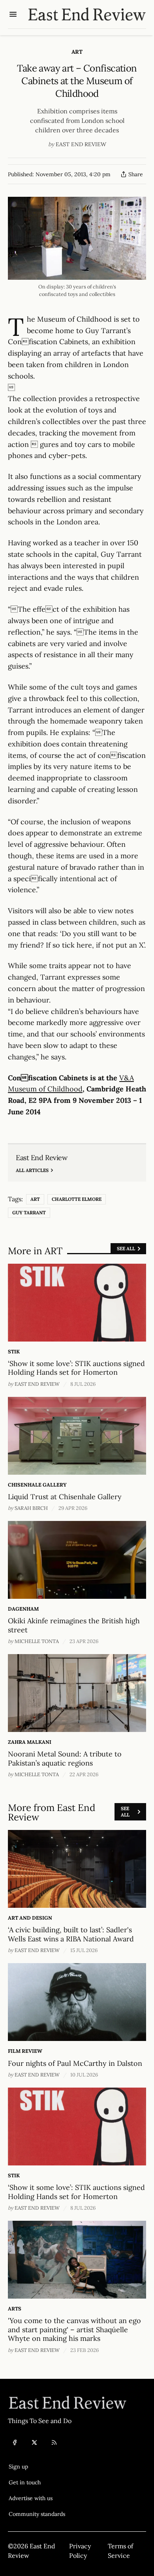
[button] (37, 2467)
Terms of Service (120, 2551)
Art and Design (30, 1918)
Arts (15, 2309)
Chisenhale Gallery (37, 1485)
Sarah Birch (31, 1508)
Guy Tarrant (29, 1213)
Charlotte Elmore (77, 1199)
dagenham (23, 1609)
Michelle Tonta (37, 1641)
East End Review (81, 144)
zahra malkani (30, 1742)
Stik (14, 1352)
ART (77, 52)
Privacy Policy (80, 2551)
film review (25, 2051)
